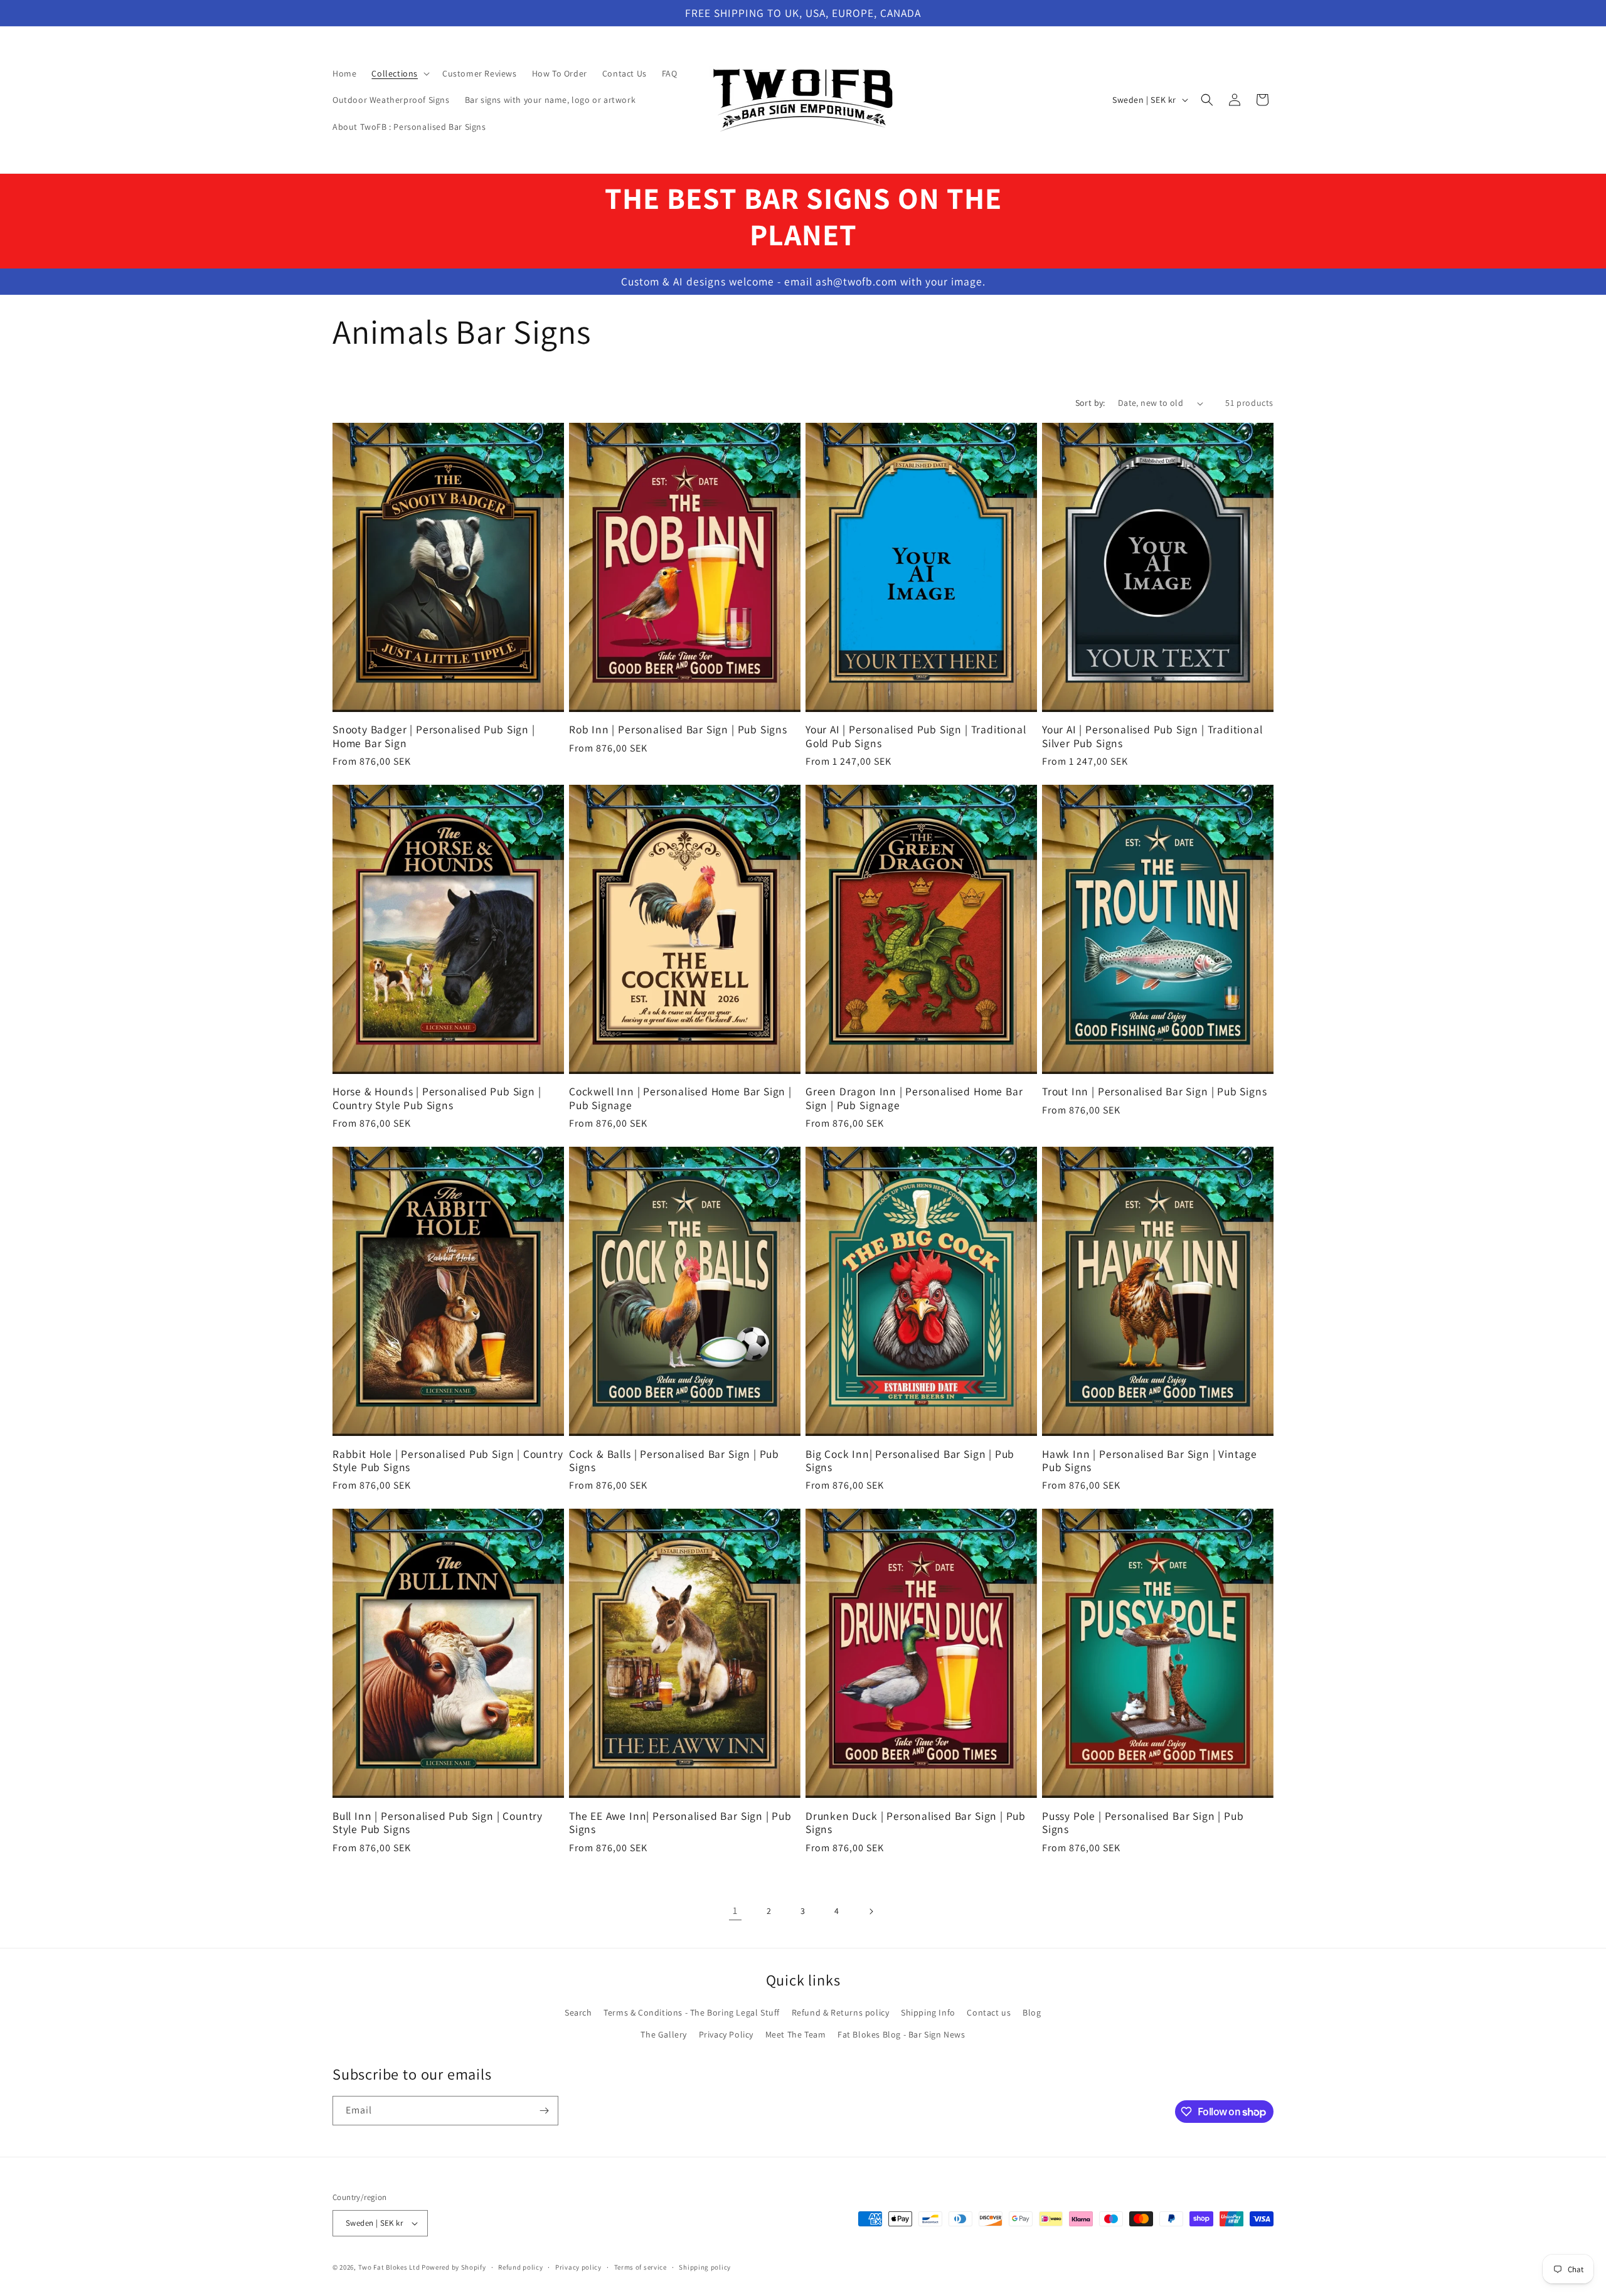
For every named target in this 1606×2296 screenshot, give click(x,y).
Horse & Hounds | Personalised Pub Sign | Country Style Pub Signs (437, 1098)
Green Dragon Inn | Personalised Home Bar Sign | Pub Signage (914, 1098)
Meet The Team (796, 2034)
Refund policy (520, 2267)
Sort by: (1090, 403)
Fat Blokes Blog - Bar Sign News (901, 2034)
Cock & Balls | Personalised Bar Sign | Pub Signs (674, 1461)
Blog (1032, 2012)
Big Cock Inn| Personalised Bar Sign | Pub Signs (910, 1461)
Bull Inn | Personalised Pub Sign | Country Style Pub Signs (438, 1823)
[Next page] (871, 1911)
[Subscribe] (544, 2111)
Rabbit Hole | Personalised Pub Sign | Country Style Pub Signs (448, 1461)
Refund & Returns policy (841, 2012)
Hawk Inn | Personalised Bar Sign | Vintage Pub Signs (1150, 1461)
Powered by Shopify (454, 2267)
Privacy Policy (726, 2034)
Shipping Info (928, 2012)
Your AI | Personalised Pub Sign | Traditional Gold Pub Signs (916, 736)
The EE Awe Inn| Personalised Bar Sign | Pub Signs (680, 1823)
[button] (399, 73)
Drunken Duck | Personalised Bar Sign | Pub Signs (916, 1823)
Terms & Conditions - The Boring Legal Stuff (692, 2012)
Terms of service (641, 2267)
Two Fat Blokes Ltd (389, 2267)
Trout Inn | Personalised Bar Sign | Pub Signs (1154, 1091)
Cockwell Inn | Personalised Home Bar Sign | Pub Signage (680, 1098)
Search (578, 2012)
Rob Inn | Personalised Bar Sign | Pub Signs (678, 729)
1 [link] (735, 1911)
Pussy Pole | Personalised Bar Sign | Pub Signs (1143, 1823)
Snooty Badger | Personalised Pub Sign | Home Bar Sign (434, 736)
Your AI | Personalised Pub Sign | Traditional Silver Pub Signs (1152, 736)
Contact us (989, 2012)
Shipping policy (705, 2267)
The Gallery (664, 2034)
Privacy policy (578, 2267)
